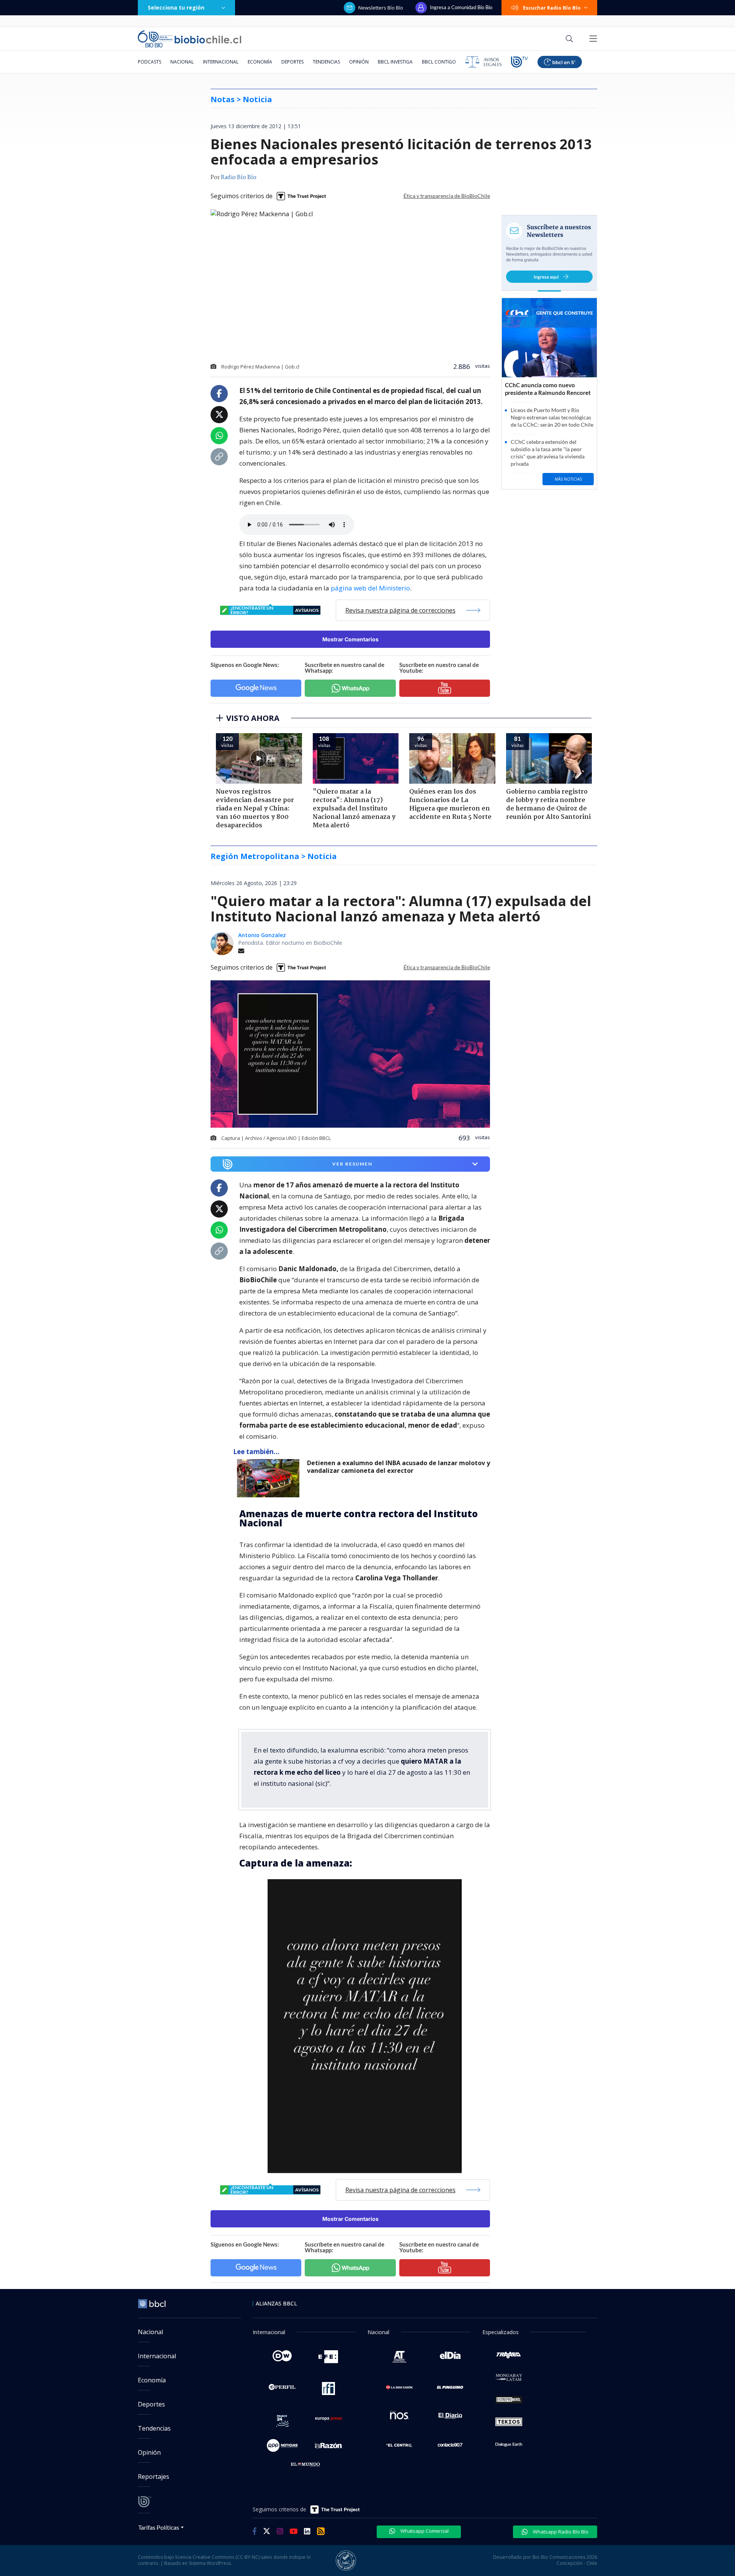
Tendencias (326, 62)
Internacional (221, 62)
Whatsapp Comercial (424, 2531)
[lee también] (270, 1478)
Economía (260, 62)
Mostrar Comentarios (350, 639)
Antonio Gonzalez (262, 935)
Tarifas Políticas (159, 2527)
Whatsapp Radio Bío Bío (560, 2532)
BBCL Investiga (395, 62)
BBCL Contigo (439, 62)
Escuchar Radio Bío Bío (552, 8)
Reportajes (154, 2477)
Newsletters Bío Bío (381, 8)
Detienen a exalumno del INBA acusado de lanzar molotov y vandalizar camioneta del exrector (399, 1467)
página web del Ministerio (370, 588)
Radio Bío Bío (239, 178)
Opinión (359, 62)
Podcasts (149, 62)
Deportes (292, 62)
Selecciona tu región (176, 7)
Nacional (182, 62)
